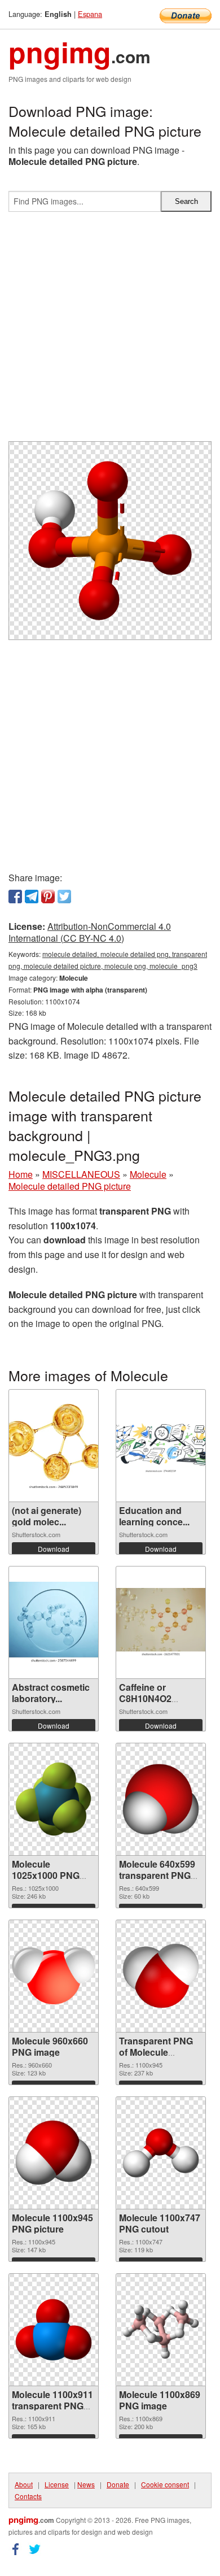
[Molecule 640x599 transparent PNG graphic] (161, 1799)
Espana (90, 14)
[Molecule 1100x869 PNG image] (161, 2329)
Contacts (28, 2496)
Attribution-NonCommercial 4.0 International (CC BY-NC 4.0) (90, 932)
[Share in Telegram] (32, 897)
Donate (118, 2484)
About (24, 2484)
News (86, 2484)
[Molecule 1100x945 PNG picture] (54, 2153)
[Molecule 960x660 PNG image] (54, 1976)
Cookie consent (165, 2484)
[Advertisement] (110, 331)
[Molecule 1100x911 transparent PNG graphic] (54, 2330)
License (57, 2484)
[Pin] (48, 897)
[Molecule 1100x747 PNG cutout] (161, 2153)
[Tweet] (64, 897)
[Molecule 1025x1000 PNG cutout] (54, 1799)
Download (54, 1549)
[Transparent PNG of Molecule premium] (161, 1976)
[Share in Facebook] (15, 897)
